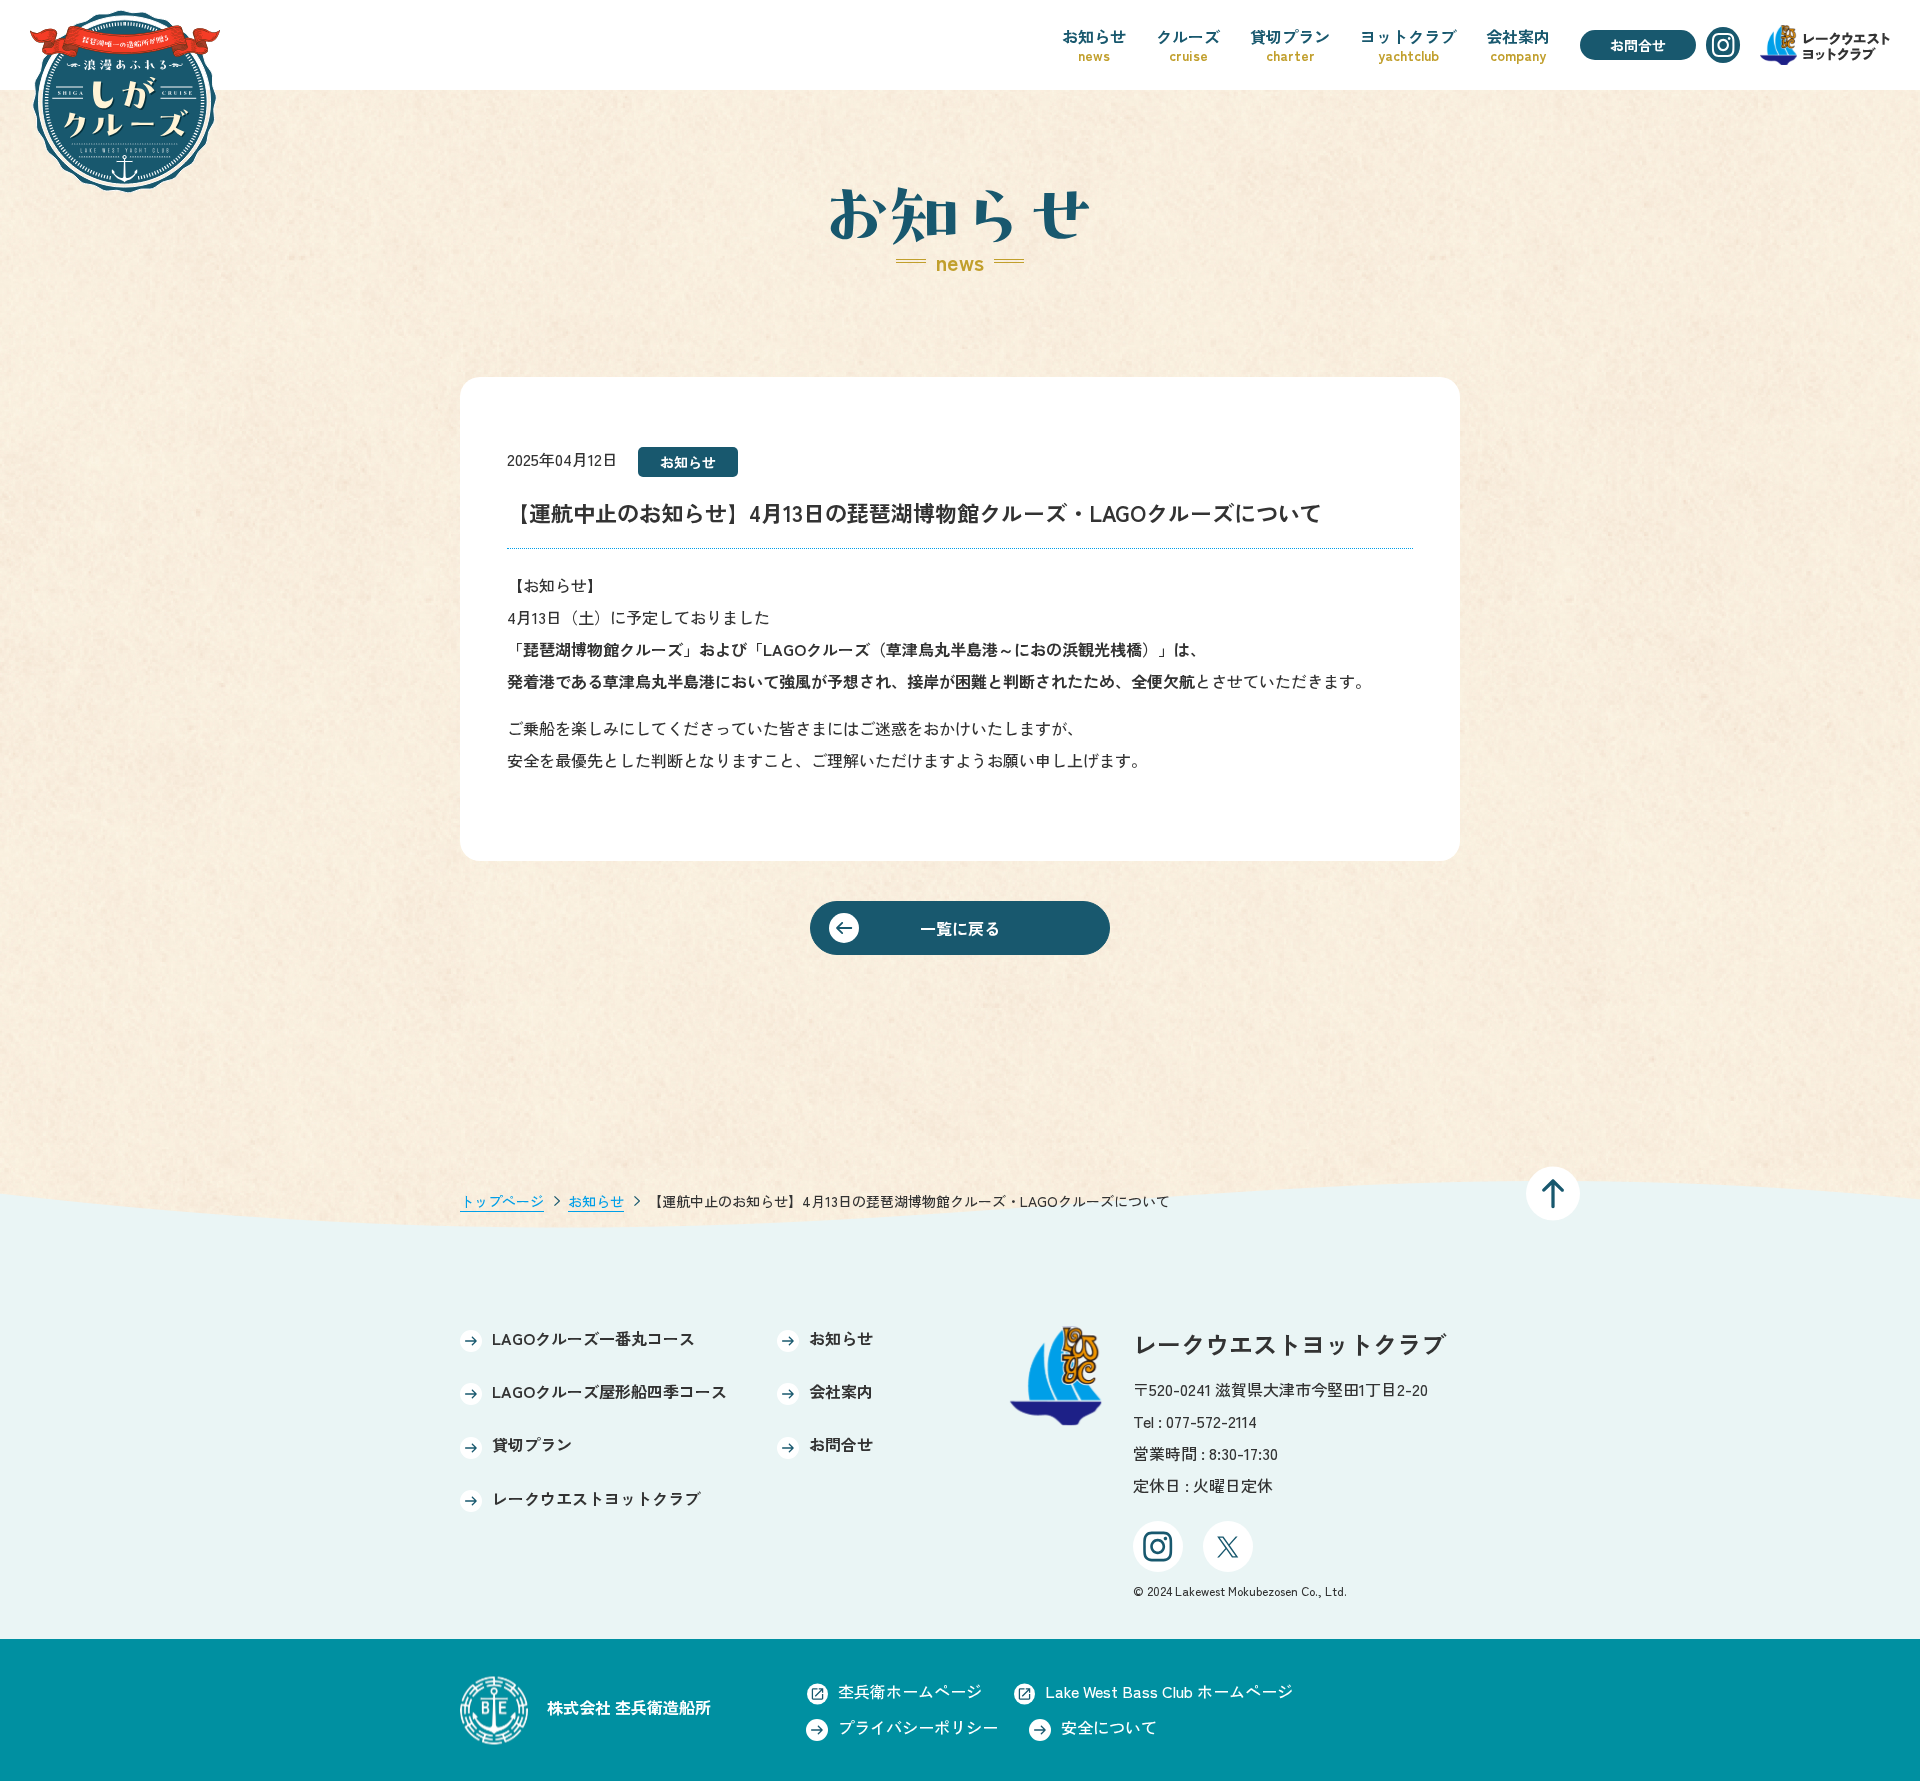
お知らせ (596, 1201)
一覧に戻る (960, 928)
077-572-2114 (1211, 1421)
